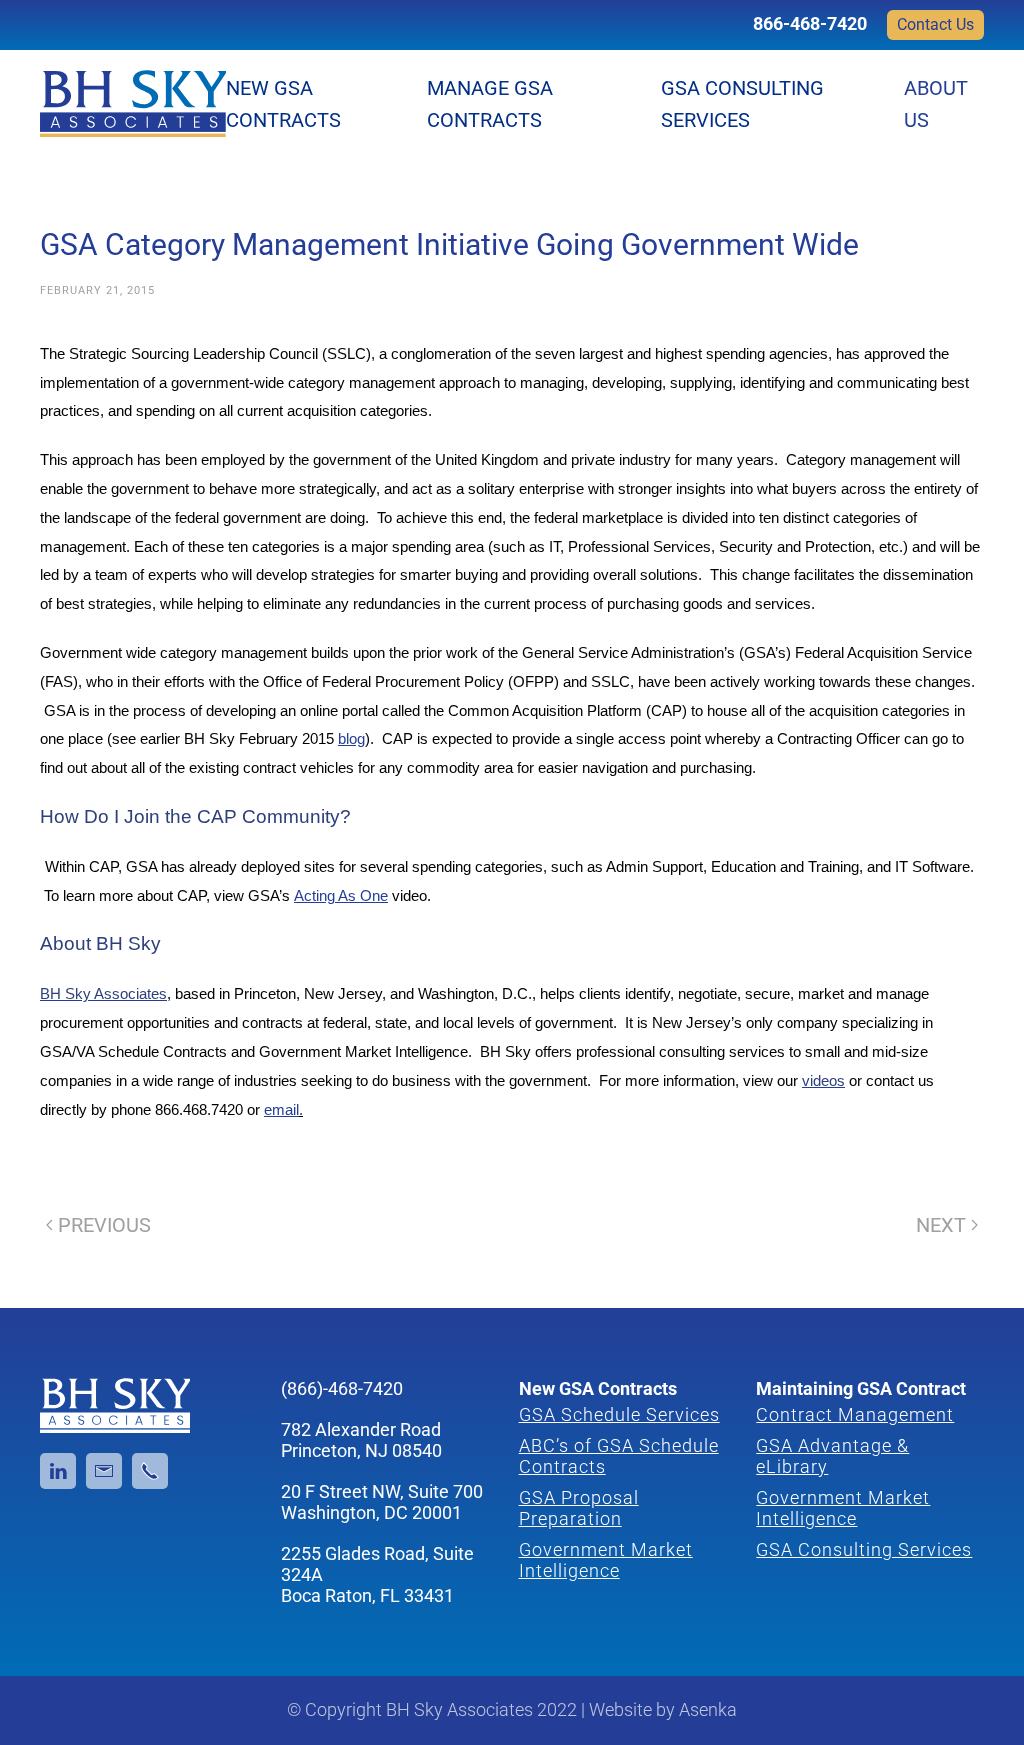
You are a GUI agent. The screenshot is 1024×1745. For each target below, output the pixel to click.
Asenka (708, 1709)
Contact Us (935, 24)
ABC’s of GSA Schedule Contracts (619, 1456)
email (281, 1110)
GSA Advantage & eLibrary (832, 1456)
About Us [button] (936, 104)
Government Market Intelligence (606, 1560)
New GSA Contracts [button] (283, 104)
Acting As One (341, 896)
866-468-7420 (810, 23)
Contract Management (855, 1414)
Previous (104, 1225)
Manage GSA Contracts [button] (490, 104)
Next (941, 1225)
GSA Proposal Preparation (579, 1508)
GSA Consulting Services (742, 104)
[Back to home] (133, 104)
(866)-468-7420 (342, 1388)
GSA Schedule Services (619, 1414)
